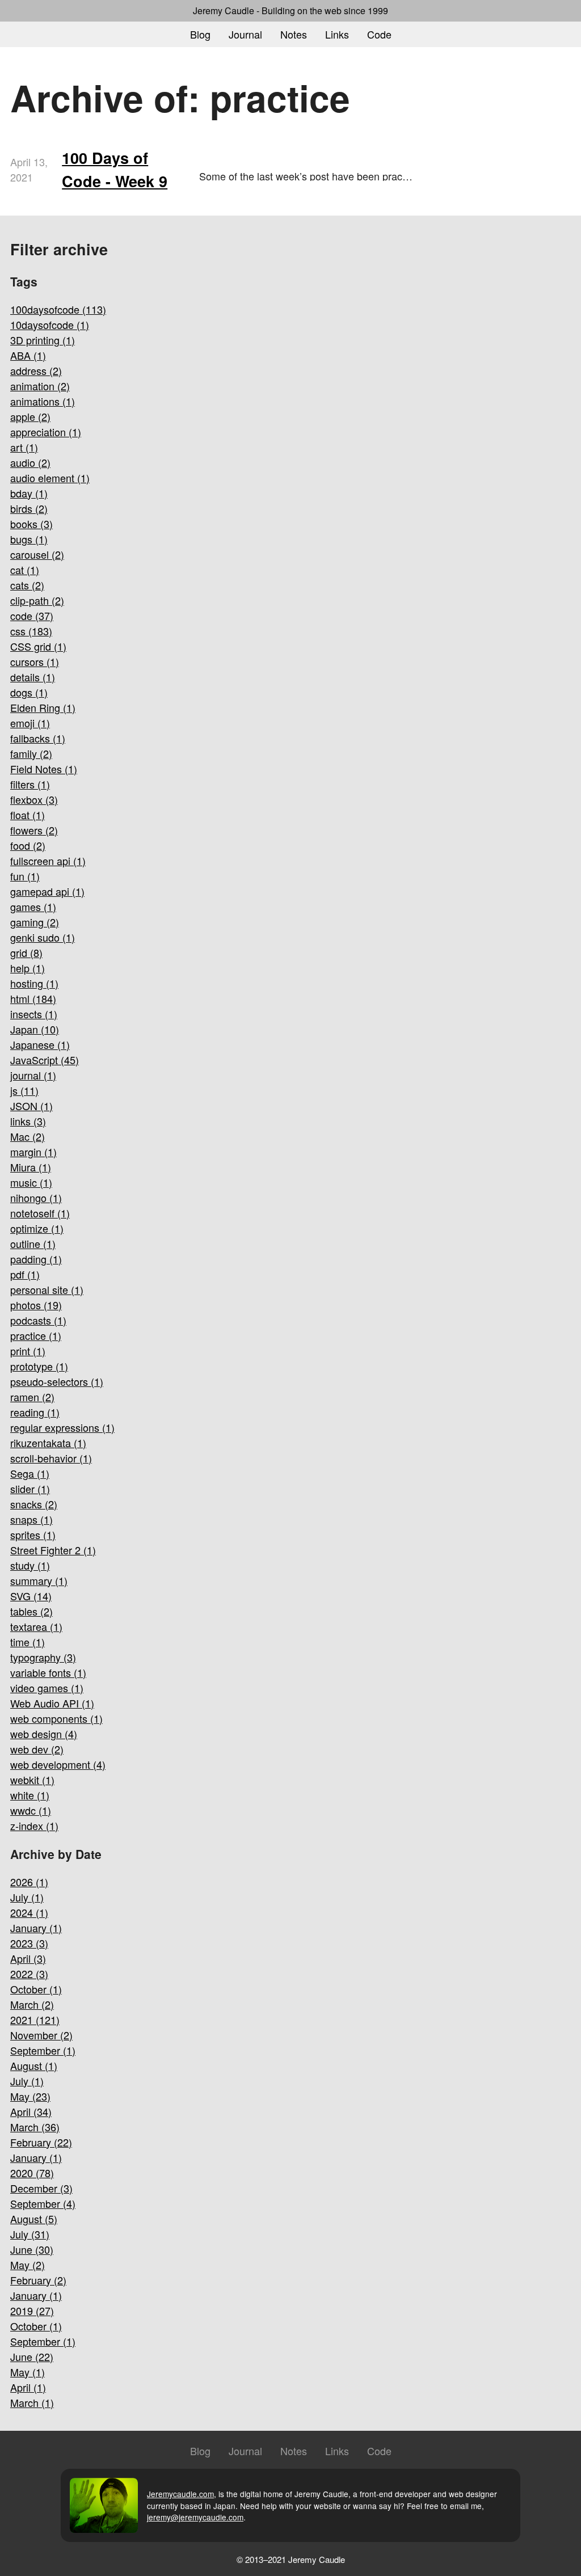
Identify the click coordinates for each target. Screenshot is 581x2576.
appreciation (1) (46, 432)
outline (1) (33, 1243)
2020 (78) (32, 2173)
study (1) (30, 1565)
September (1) (43, 2050)
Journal (245, 34)
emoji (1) (30, 723)
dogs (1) (29, 692)
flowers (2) (34, 830)
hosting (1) (34, 983)
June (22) (32, 2356)
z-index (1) (34, 1825)
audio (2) (30, 462)
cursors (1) (35, 661)
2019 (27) (32, 2311)
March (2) (32, 2004)
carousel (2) (37, 554)
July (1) (27, 1897)
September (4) (43, 2203)
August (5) (34, 2219)
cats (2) (27, 585)
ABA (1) (28, 355)
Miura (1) (31, 1167)
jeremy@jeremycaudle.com (195, 2517)
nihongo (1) (36, 1198)
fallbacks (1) (38, 738)
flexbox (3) (34, 799)
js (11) (24, 1090)
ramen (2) (32, 1397)
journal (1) (33, 1075)
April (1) (28, 2387)
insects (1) (34, 1014)
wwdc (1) (31, 1810)
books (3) (31, 524)
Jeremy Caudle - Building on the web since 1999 (290, 10)
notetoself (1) (40, 1213)
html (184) (33, 998)
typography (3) (43, 1657)
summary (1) (39, 1580)
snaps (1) (31, 1519)
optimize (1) (37, 1228)
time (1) (28, 1642)
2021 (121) (35, 2020)
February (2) (38, 2280)
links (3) (28, 1121)
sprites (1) (33, 1534)
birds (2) (29, 508)
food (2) (28, 845)
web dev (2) (37, 1749)
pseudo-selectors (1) (57, 1381)
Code (379, 34)
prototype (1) (39, 1366)
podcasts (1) (38, 1320)
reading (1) (35, 1412)
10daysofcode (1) (50, 324)
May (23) (30, 2096)
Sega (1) (30, 1473)
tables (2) (31, 1611)
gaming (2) (35, 922)
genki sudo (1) (43, 937)
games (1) (33, 907)
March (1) (32, 2402)
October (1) (36, 1989)
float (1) (28, 815)
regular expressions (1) (62, 1427)
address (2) (36, 370)
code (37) (32, 615)
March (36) (35, 2127)
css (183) (31, 631)
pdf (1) (25, 1274)
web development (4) (58, 1764)
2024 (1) (29, 1912)
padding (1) (36, 1259)
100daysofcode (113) (58, 309)
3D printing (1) (43, 340)
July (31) (30, 2234)
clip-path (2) (37, 600)
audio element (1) (50, 478)
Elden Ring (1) (43, 707)
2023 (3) (29, 1943)
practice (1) (36, 1335)
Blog (200, 34)
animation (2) (40, 386)
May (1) (28, 2372)
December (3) (41, 2188)
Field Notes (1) (44, 769)
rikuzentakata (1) (48, 1443)
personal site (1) (47, 1289)
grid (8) (26, 952)
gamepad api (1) (47, 891)
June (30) (32, 2249)
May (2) (28, 2265)
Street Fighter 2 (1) (53, 1550)
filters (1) (30, 784)
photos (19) (36, 1305)
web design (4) (44, 1734)
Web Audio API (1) (52, 1703)
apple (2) (30, 416)
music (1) (31, 1182)
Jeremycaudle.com (180, 2494)
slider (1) (30, 1489)
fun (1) (25, 876)
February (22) (41, 2142)
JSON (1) (31, 1106)
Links (337, 34)
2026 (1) (29, 1882)
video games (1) (47, 1688)
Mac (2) (28, 1136)
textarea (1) (36, 1626)
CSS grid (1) (38, 646)
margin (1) (33, 1152)
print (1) (28, 1351)
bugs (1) (29, 539)
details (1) (33, 677)
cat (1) (25, 570)
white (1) (30, 1795)
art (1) (24, 447)
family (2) (31, 753)
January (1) (36, 1928)
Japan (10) (35, 1029)
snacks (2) (34, 1504)
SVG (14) (31, 1596)
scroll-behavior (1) (51, 1458)
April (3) (28, 1958)
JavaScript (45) (45, 1060)
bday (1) (29, 493)
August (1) (34, 2065)
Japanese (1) (40, 1044)
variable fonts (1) (48, 1672)
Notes (294, 34)
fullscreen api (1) (48, 861)
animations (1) (43, 401)
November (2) (41, 2035)
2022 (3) (29, 1974)
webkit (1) (32, 1780)
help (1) (28, 968)
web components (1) (56, 1718)
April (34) (31, 2111)
